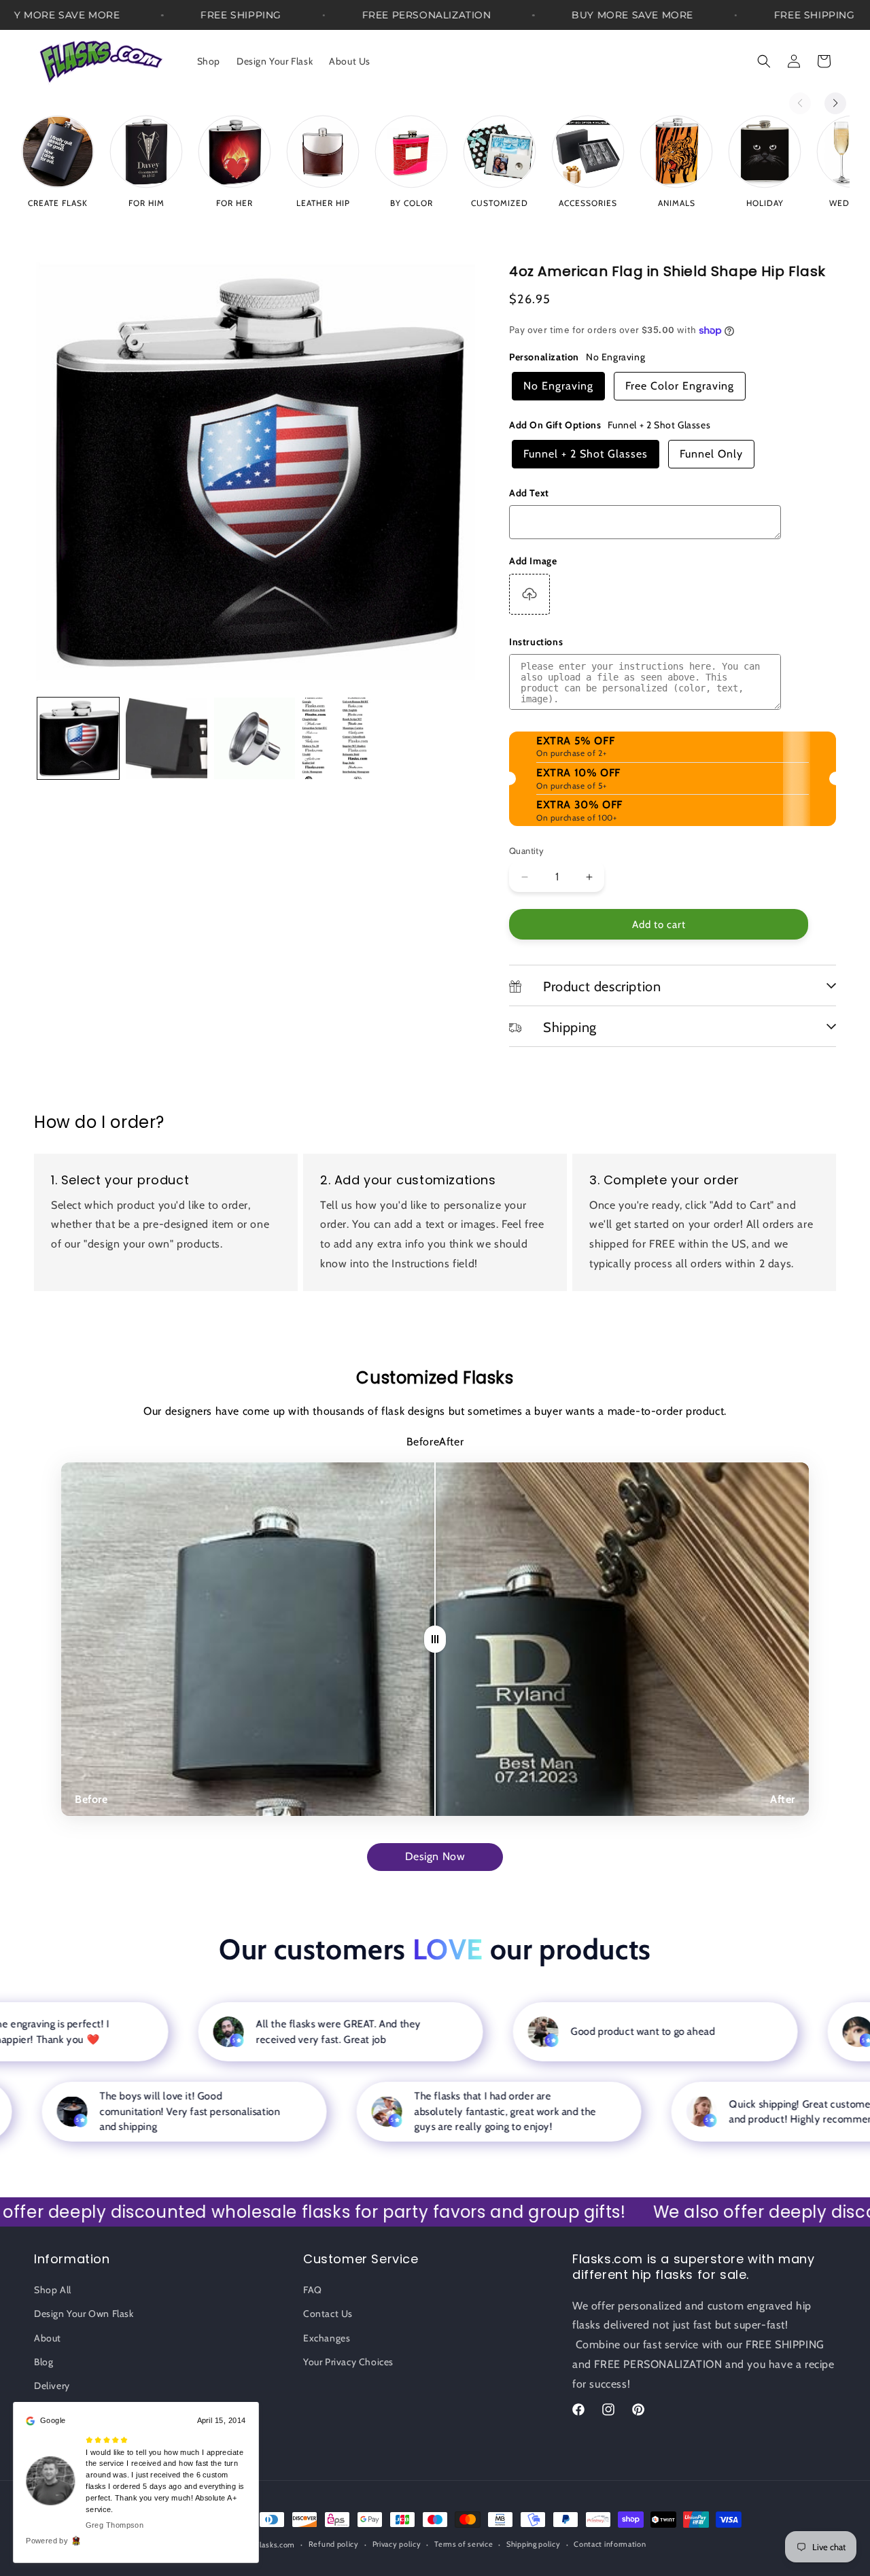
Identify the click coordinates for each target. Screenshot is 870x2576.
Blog (43, 2362)
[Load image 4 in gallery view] (343, 738)
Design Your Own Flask (84, 2314)
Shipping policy (534, 2544)
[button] (764, 61)
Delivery (52, 2386)
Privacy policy (397, 2544)
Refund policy (334, 2544)
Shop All (53, 2290)
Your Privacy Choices (348, 2362)
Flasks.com (275, 2545)
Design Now (435, 1856)
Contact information (610, 2544)
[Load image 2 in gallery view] (167, 738)
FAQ (313, 2290)
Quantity (526, 851)
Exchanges (327, 2338)
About (48, 2338)
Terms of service (464, 2544)
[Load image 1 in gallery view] (78, 738)
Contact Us (328, 2314)
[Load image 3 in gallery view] (255, 738)
